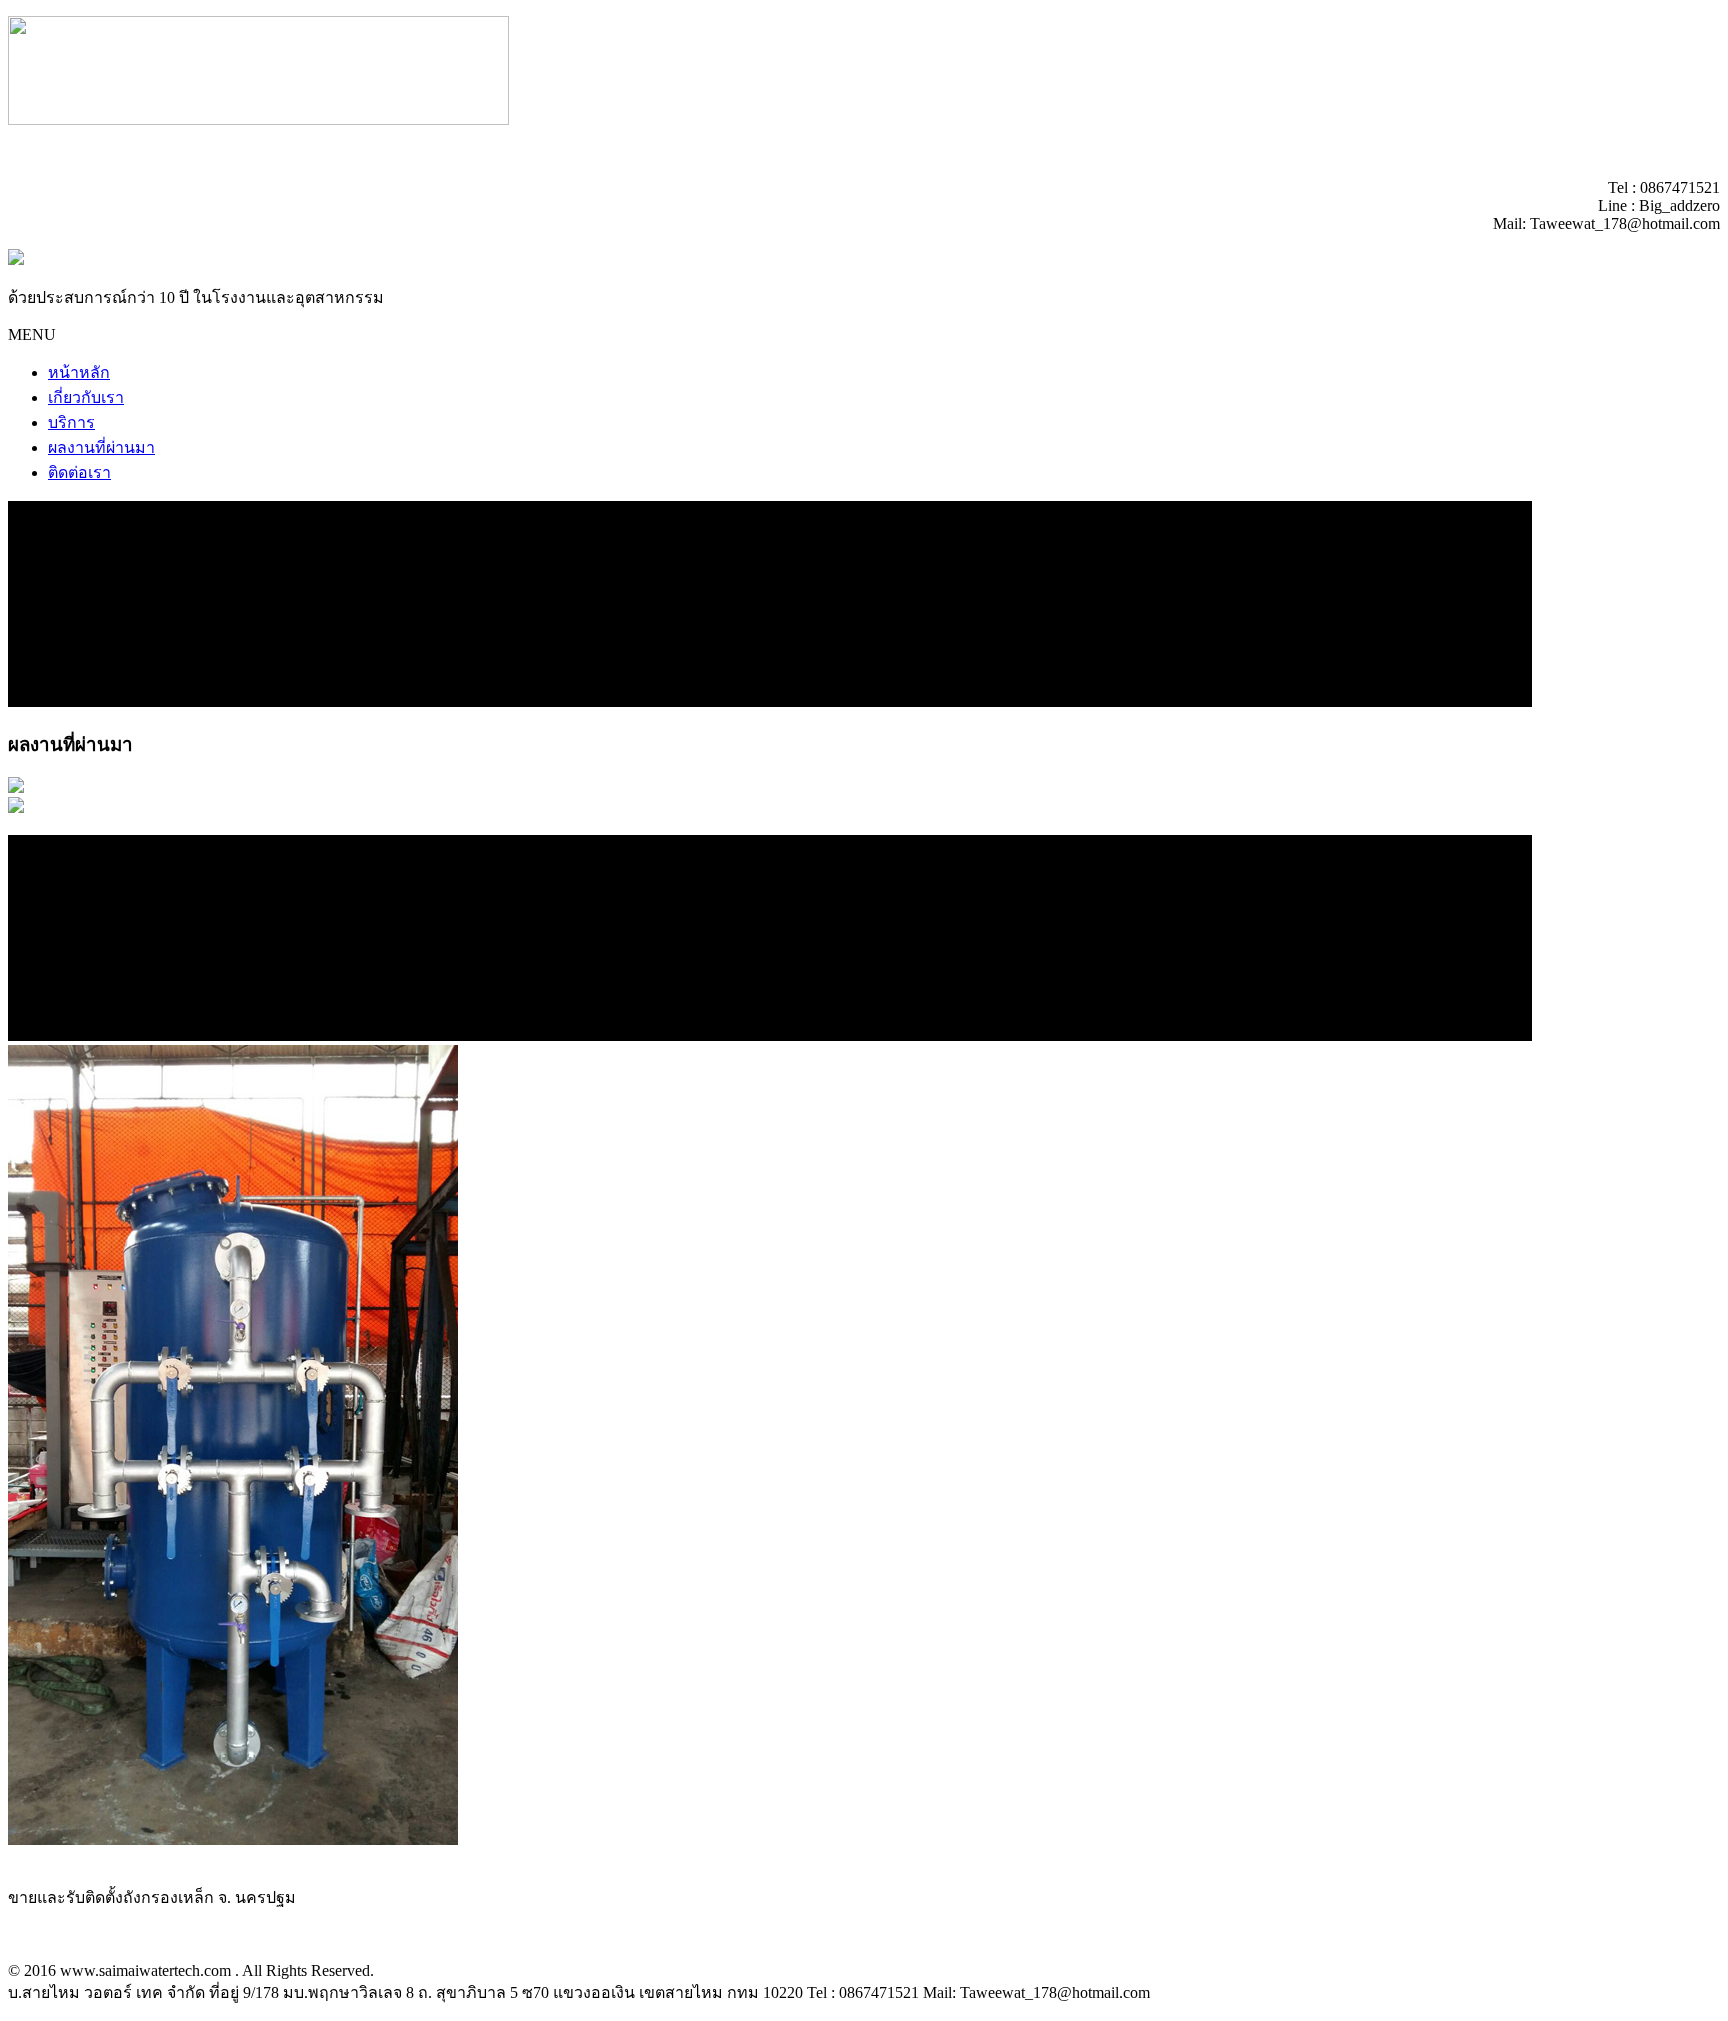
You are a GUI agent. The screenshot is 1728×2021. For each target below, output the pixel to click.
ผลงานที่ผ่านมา (101, 447)
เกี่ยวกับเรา (86, 397)
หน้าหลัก (79, 372)
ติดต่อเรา (79, 472)
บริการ (71, 422)
